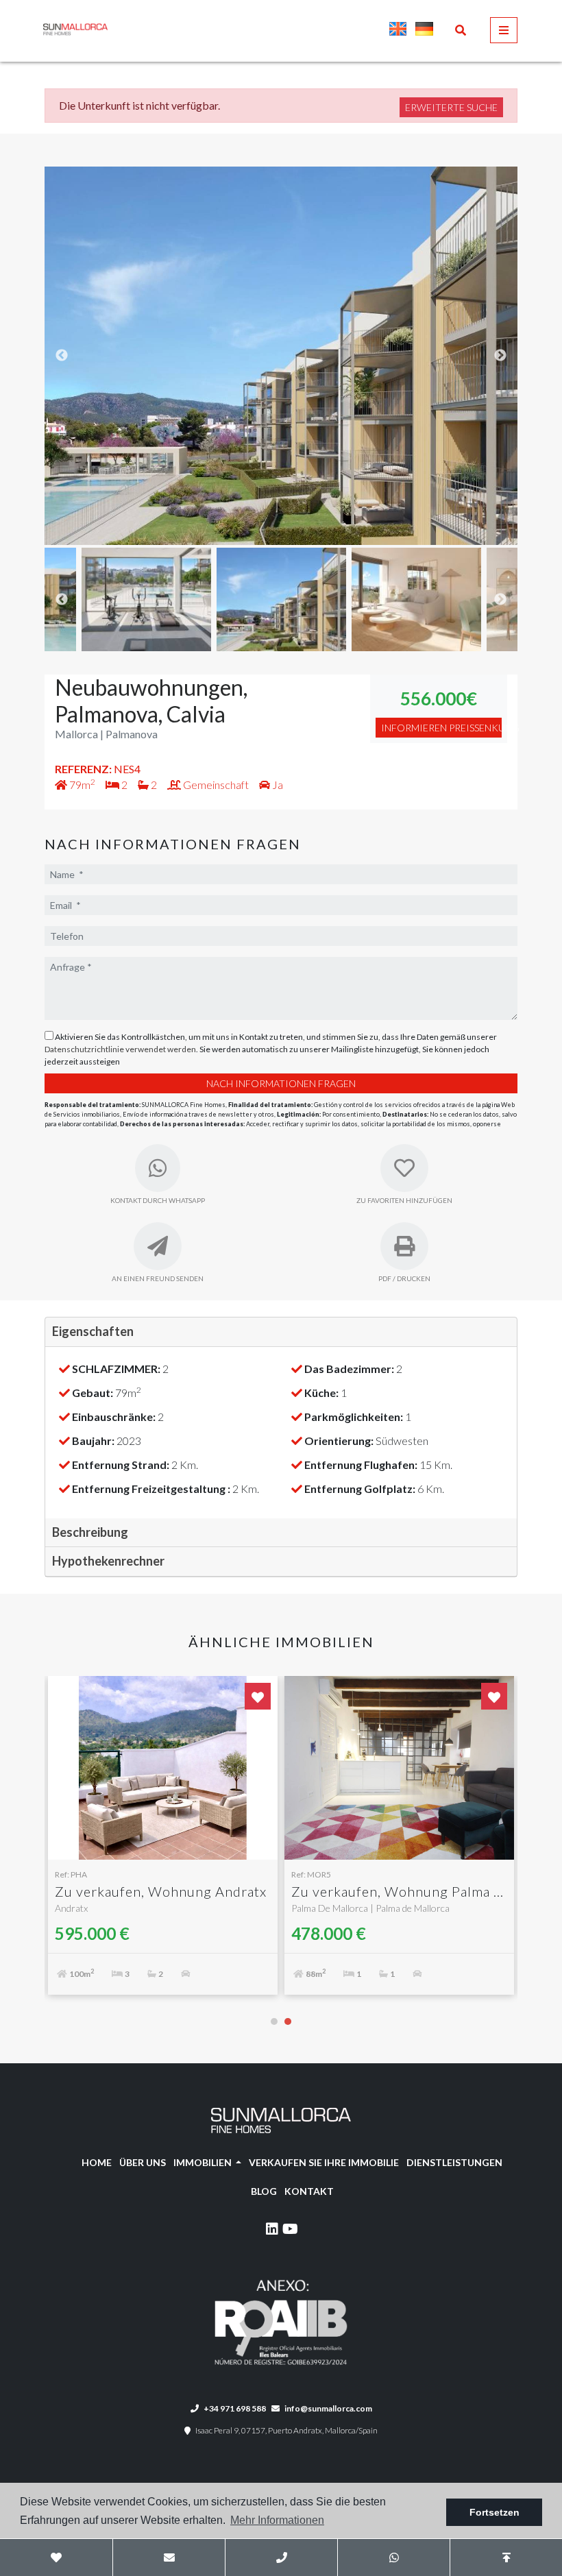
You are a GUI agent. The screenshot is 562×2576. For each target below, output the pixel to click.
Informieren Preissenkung (441, 728)
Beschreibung (90, 1532)
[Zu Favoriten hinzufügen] (258, 1696)
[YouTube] (290, 2231)
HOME (97, 2162)
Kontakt (309, 2191)
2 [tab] (288, 2021)
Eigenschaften (93, 1331)
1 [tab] (274, 2021)
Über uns (143, 2162)
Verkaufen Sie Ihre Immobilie (324, 2162)
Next (500, 356)
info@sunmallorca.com (328, 2408)
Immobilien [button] (204, 2162)
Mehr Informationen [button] (277, 2520)
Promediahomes (132, 29)
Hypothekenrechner (108, 1561)
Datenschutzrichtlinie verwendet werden (120, 1049)
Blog (264, 2191)
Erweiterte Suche (451, 107)
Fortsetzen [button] (494, 2512)
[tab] (281, 1332)
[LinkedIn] (272, 2231)
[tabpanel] (163, 1842)
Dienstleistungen (454, 2162)
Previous (62, 356)
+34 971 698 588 (234, 2408)
